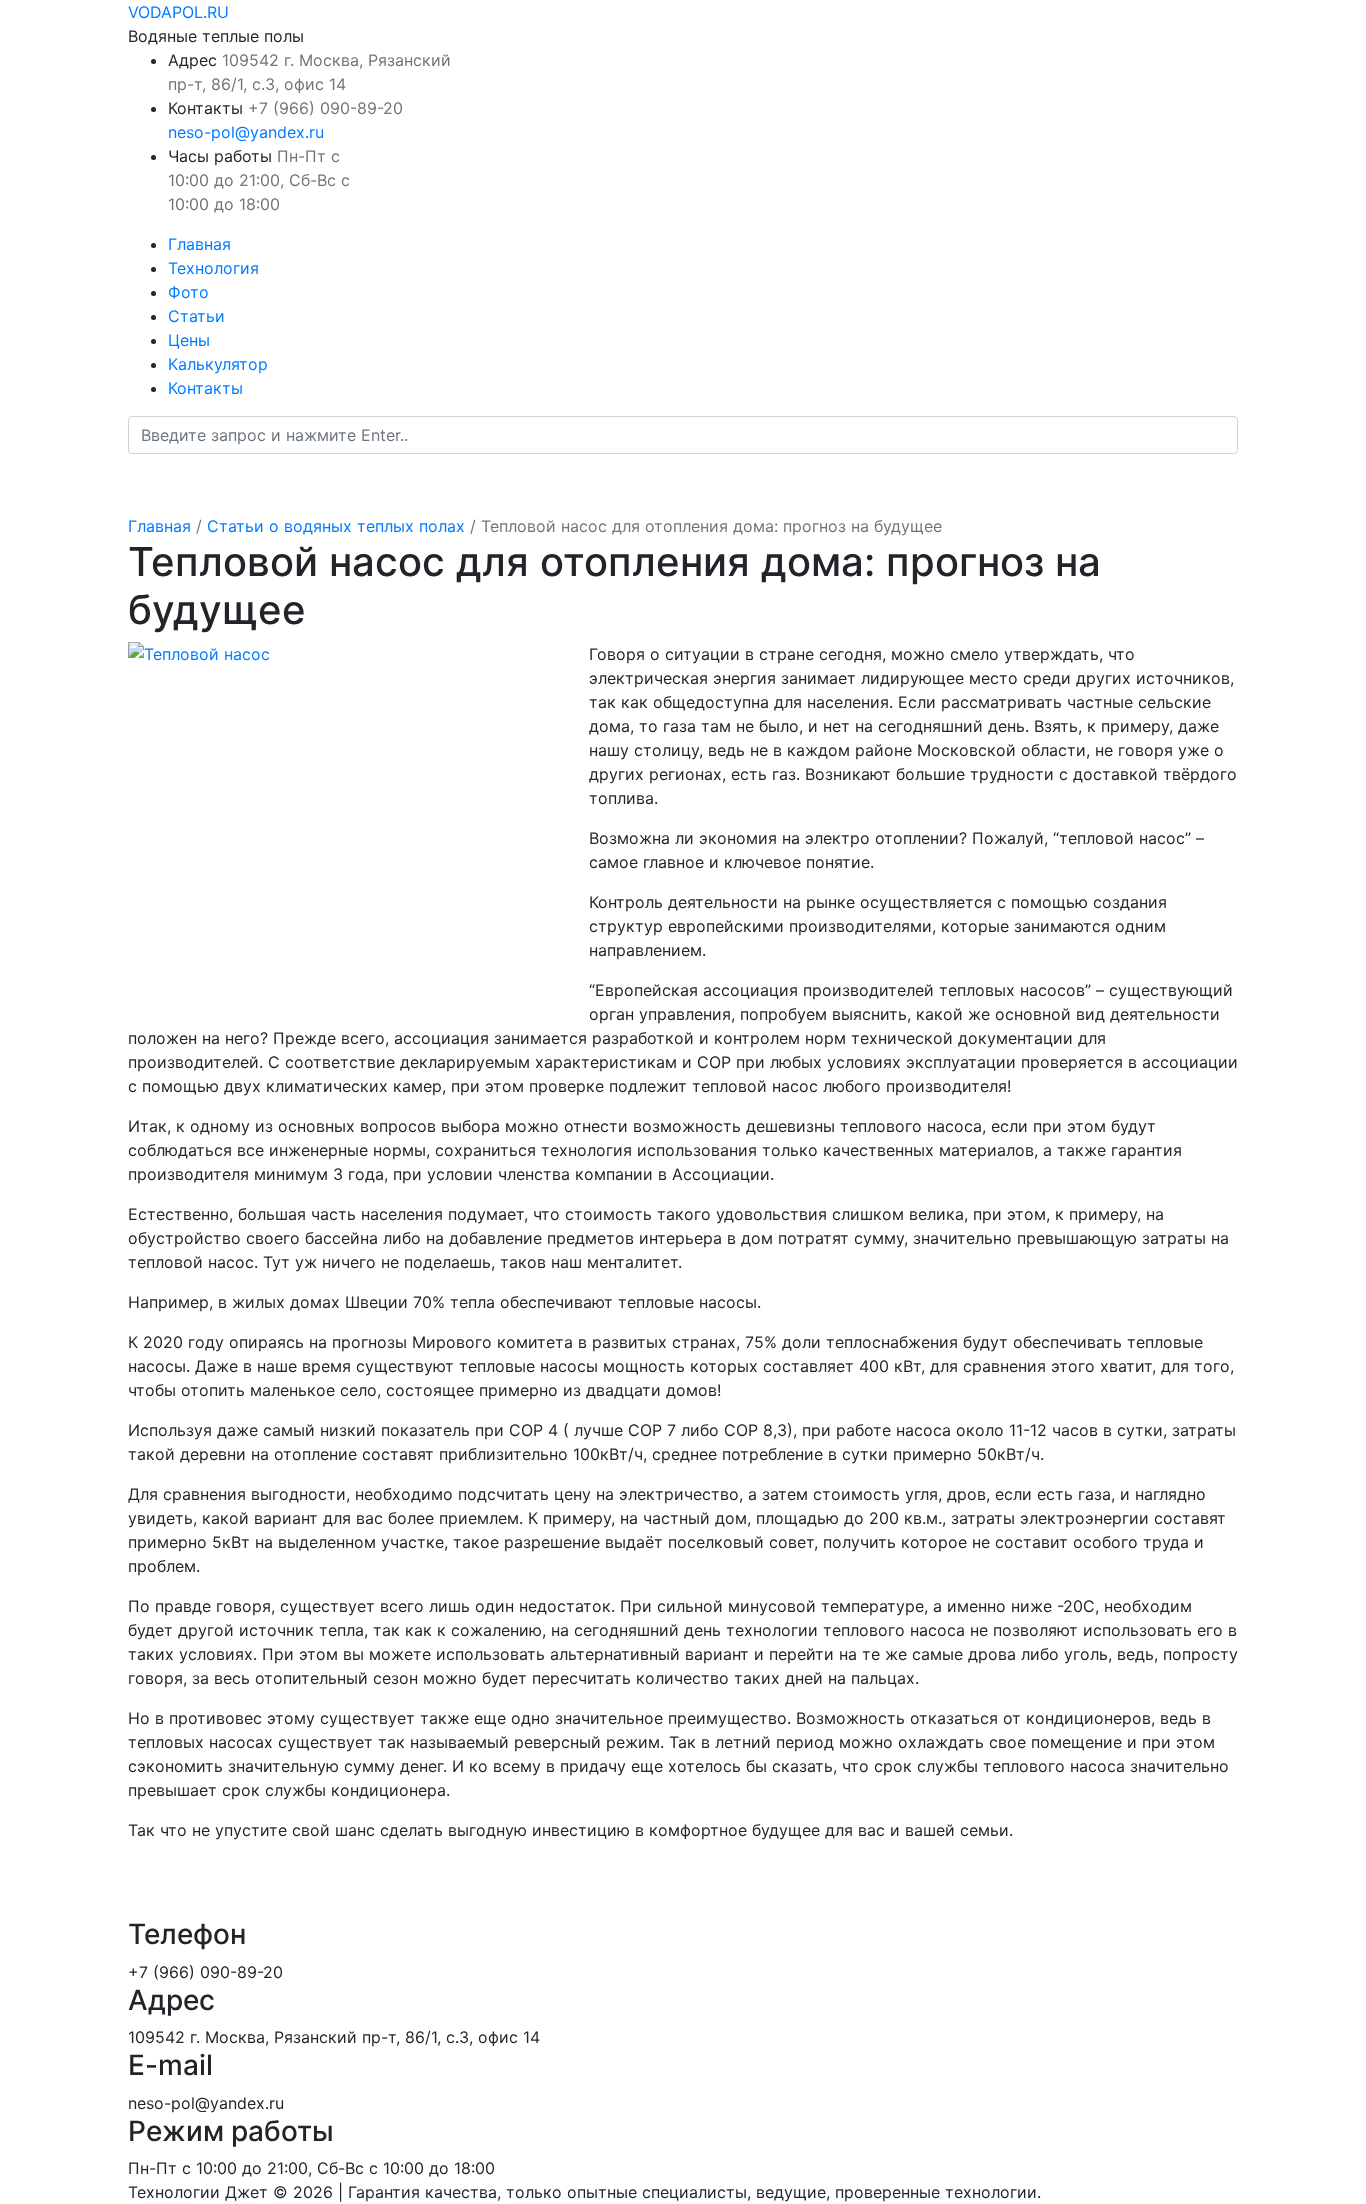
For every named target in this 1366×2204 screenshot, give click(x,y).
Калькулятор (218, 364)
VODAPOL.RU (178, 12)
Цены (189, 340)
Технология (213, 268)
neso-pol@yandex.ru (246, 132)
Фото (188, 292)
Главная (199, 244)
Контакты (205, 388)
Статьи (196, 316)
